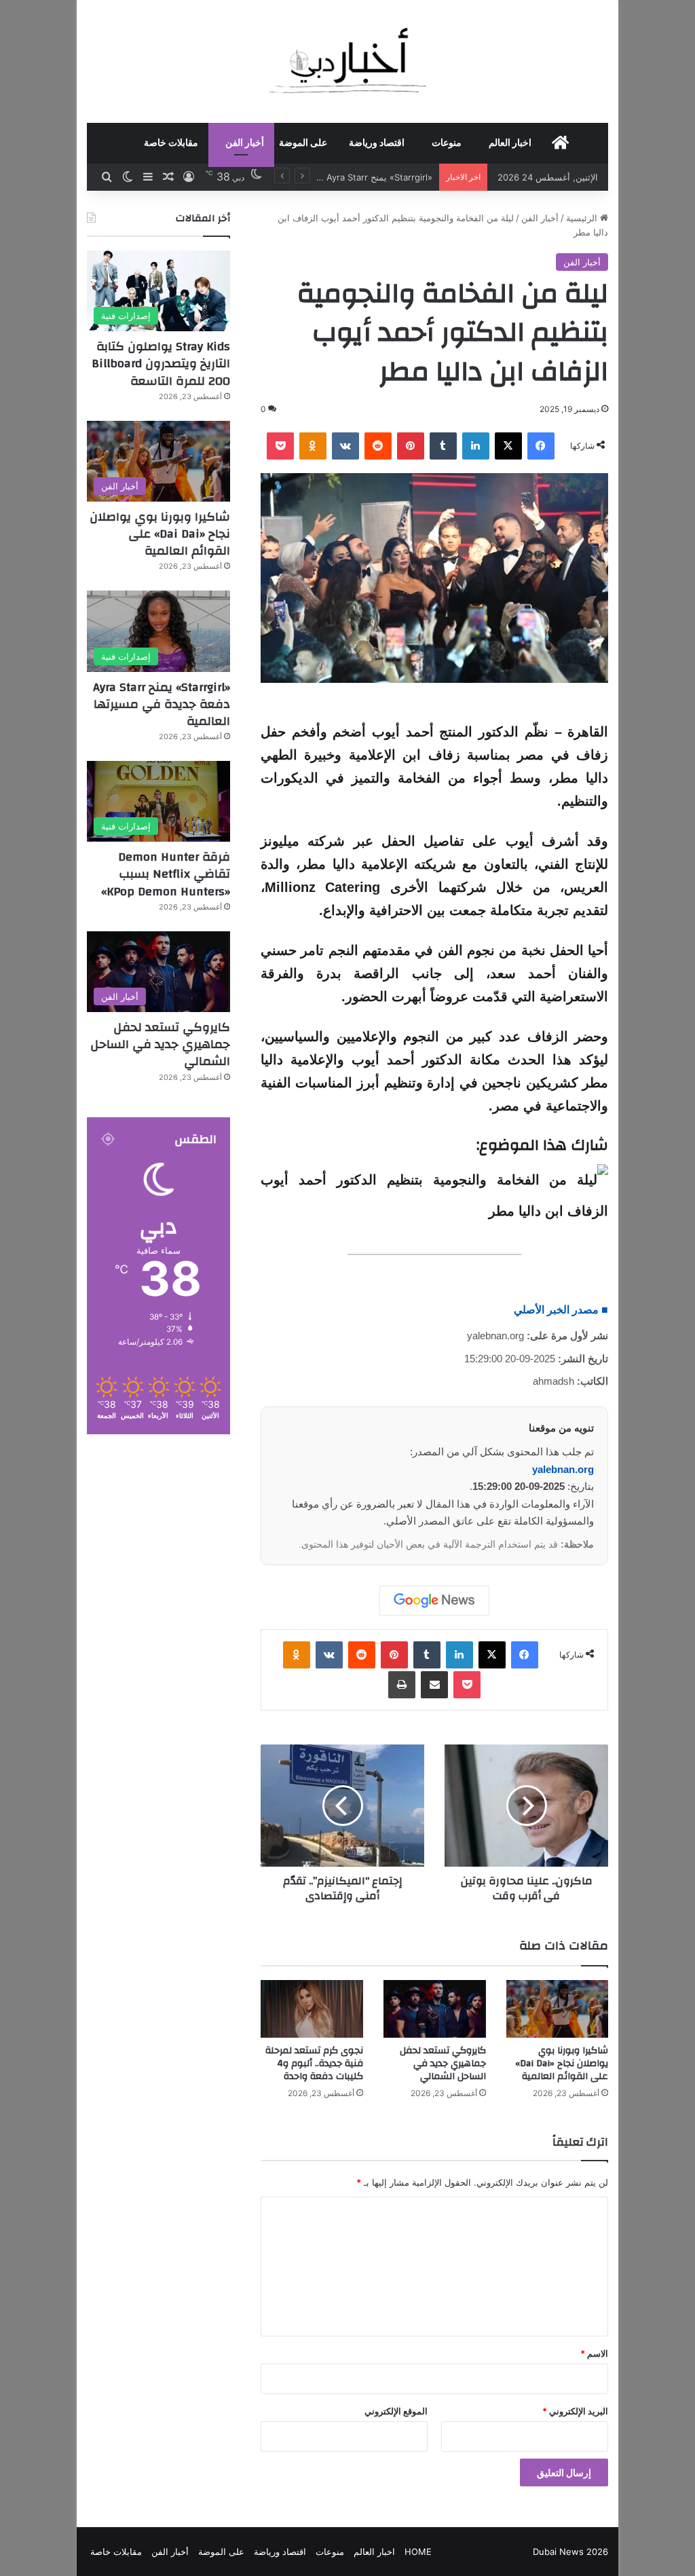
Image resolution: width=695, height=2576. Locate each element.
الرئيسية (583, 218)
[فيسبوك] (541, 446)
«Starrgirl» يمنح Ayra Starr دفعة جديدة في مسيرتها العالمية (162, 704)
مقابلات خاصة (171, 143)
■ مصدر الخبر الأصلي (561, 1310)
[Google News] (434, 1601)
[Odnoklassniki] (313, 446)
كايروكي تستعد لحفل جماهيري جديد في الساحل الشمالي (443, 2064)
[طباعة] (402, 1685)
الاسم (594, 2353)
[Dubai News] (348, 61)
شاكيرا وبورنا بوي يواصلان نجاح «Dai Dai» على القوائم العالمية (562, 2064)
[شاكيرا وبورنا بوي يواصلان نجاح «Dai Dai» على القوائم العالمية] (558, 2009)
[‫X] (508, 446)
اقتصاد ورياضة (377, 143)
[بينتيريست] (411, 446)
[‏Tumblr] (443, 446)
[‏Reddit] (378, 446)
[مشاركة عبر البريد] (434, 1685)
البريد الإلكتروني (575, 2411)
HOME (418, 2552)
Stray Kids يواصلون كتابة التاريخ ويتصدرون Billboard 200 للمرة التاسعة (161, 363)
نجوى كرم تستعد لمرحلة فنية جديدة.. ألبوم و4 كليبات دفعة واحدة (314, 2064)
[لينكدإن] (476, 446)
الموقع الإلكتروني (396, 2411)
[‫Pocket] (280, 446)
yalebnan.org (563, 1469)
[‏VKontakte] (345, 446)
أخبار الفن (245, 143)
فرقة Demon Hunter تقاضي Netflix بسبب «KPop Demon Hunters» (166, 874)
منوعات (447, 143)
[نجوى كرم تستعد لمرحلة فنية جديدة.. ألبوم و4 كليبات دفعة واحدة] (312, 2009)
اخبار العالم (510, 143)
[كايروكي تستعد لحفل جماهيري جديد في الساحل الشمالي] (435, 2009)
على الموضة (303, 143)
